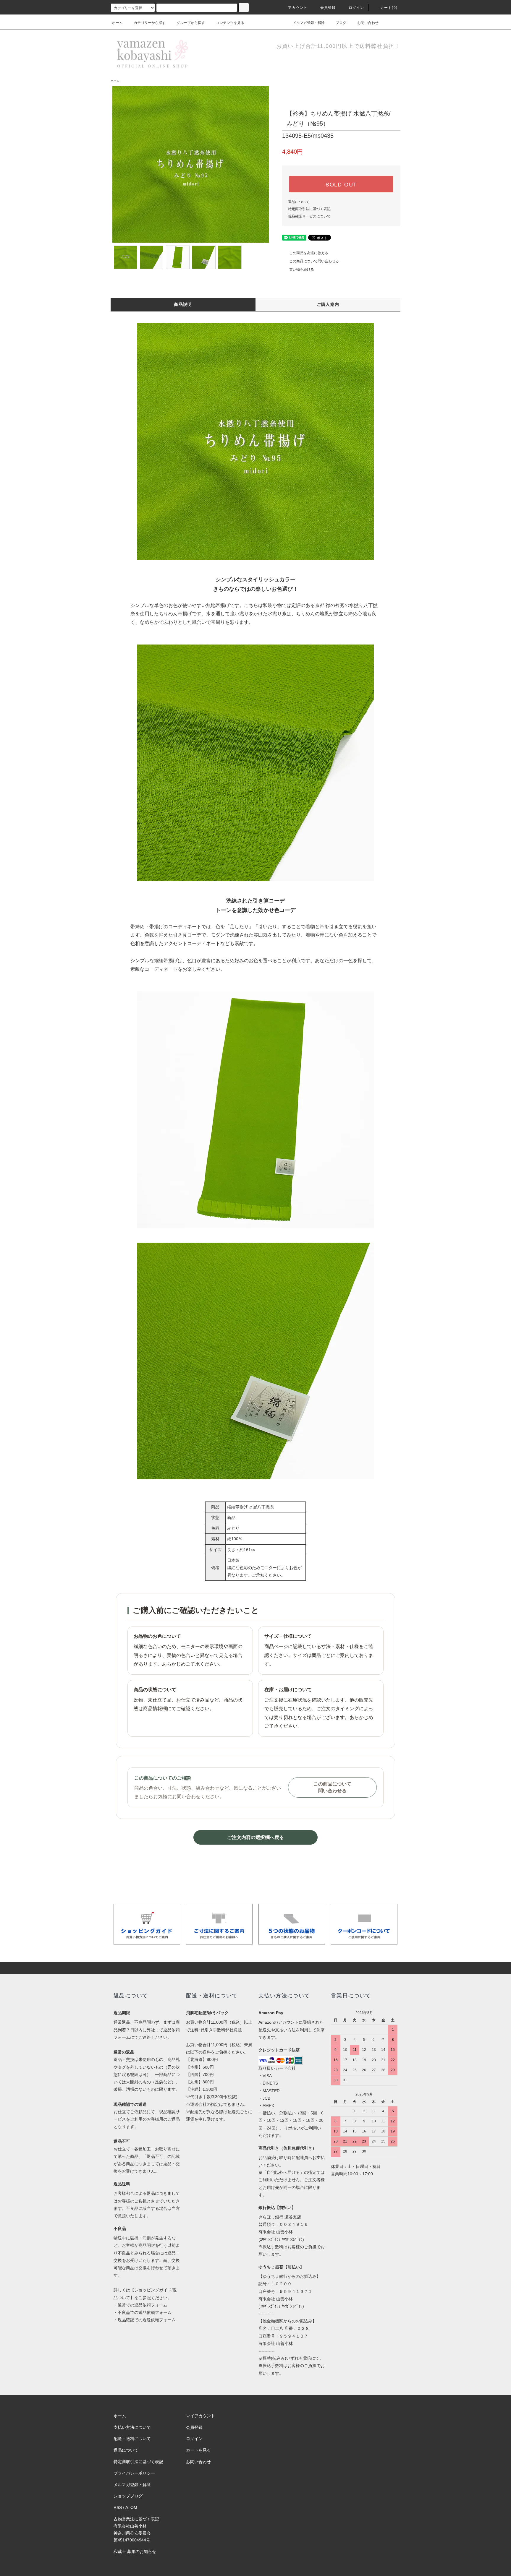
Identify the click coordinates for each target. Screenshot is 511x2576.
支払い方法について (132, 2427)
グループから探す (191, 23)
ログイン (356, 8)
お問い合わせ (368, 23)
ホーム (117, 23)
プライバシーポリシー (134, 2473)
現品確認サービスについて (309, 216)
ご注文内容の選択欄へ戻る (256, 1837)
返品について (299, 202)
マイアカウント (200, 2416)
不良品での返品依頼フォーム (145, 2312)
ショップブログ (128, 2496)
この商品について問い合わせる (314, 261)
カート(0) (389, 8)
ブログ (341, 23)
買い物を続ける (302, 270)
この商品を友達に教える (309, 253)
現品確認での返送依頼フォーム (147, 2320)
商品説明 (183, 304)
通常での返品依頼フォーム (143, 2305)
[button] (256, 441)
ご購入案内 (328, 304)
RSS (118, 2507)
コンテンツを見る (230, 23)
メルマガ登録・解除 (309, 23)
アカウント (298, 8)
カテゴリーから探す (150, 23)
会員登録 (328, 8)
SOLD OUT (341, 184)
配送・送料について (132, 2439)
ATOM (131, 2507)
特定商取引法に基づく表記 (309, 209)
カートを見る (198, 2450)
